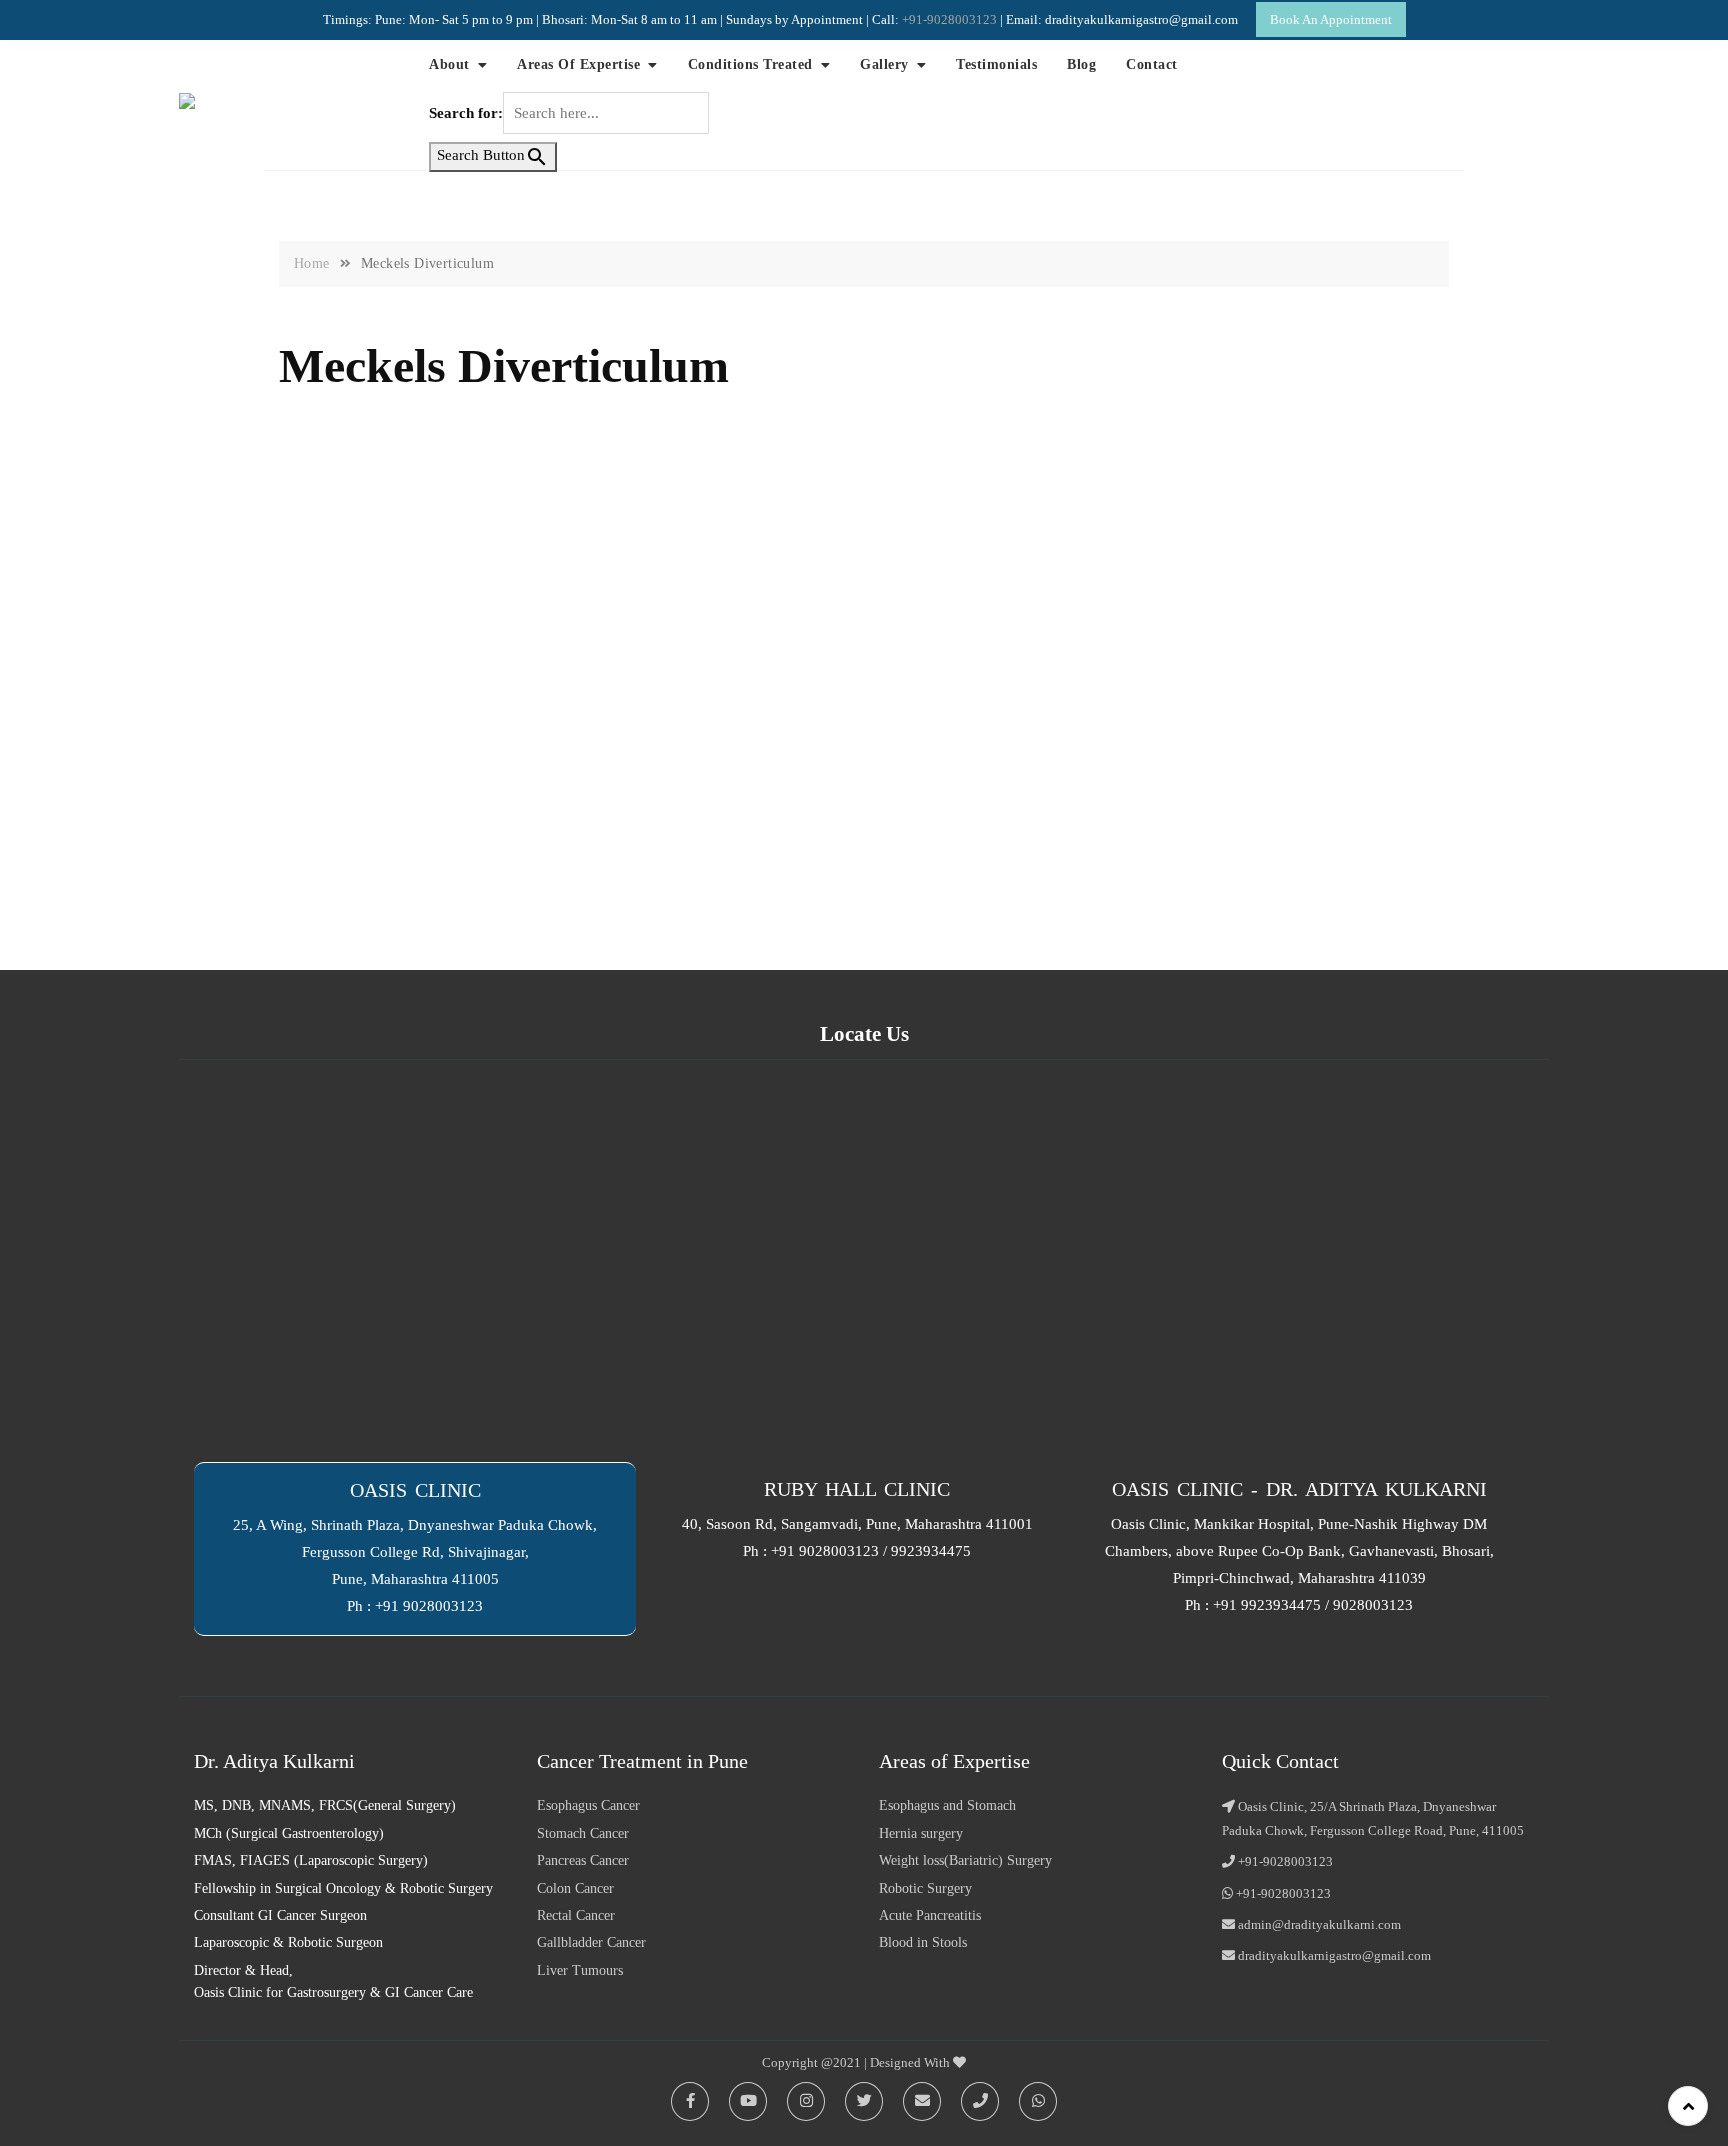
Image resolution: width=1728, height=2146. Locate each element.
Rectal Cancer (576, 1915)
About (449, 64)
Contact (1152, 64)
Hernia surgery (921, 1833)
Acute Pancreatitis (930, 1915)
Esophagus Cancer (588, 1805)
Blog (1081, 64)
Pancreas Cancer (583, 1860)
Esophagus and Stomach (947, 1805)
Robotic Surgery (925, 1888)
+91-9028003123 (951, 19)
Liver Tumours (580, 1970)
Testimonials (996, 64)
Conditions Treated (750, 64)
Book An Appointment (1331, 19)
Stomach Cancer (583, 1833)
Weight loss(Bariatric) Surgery (965, 1860)
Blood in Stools (923, 1942)
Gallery (884, 64)
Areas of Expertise (578, 64)
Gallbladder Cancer (591, 1942)
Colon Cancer (575, 1888)
